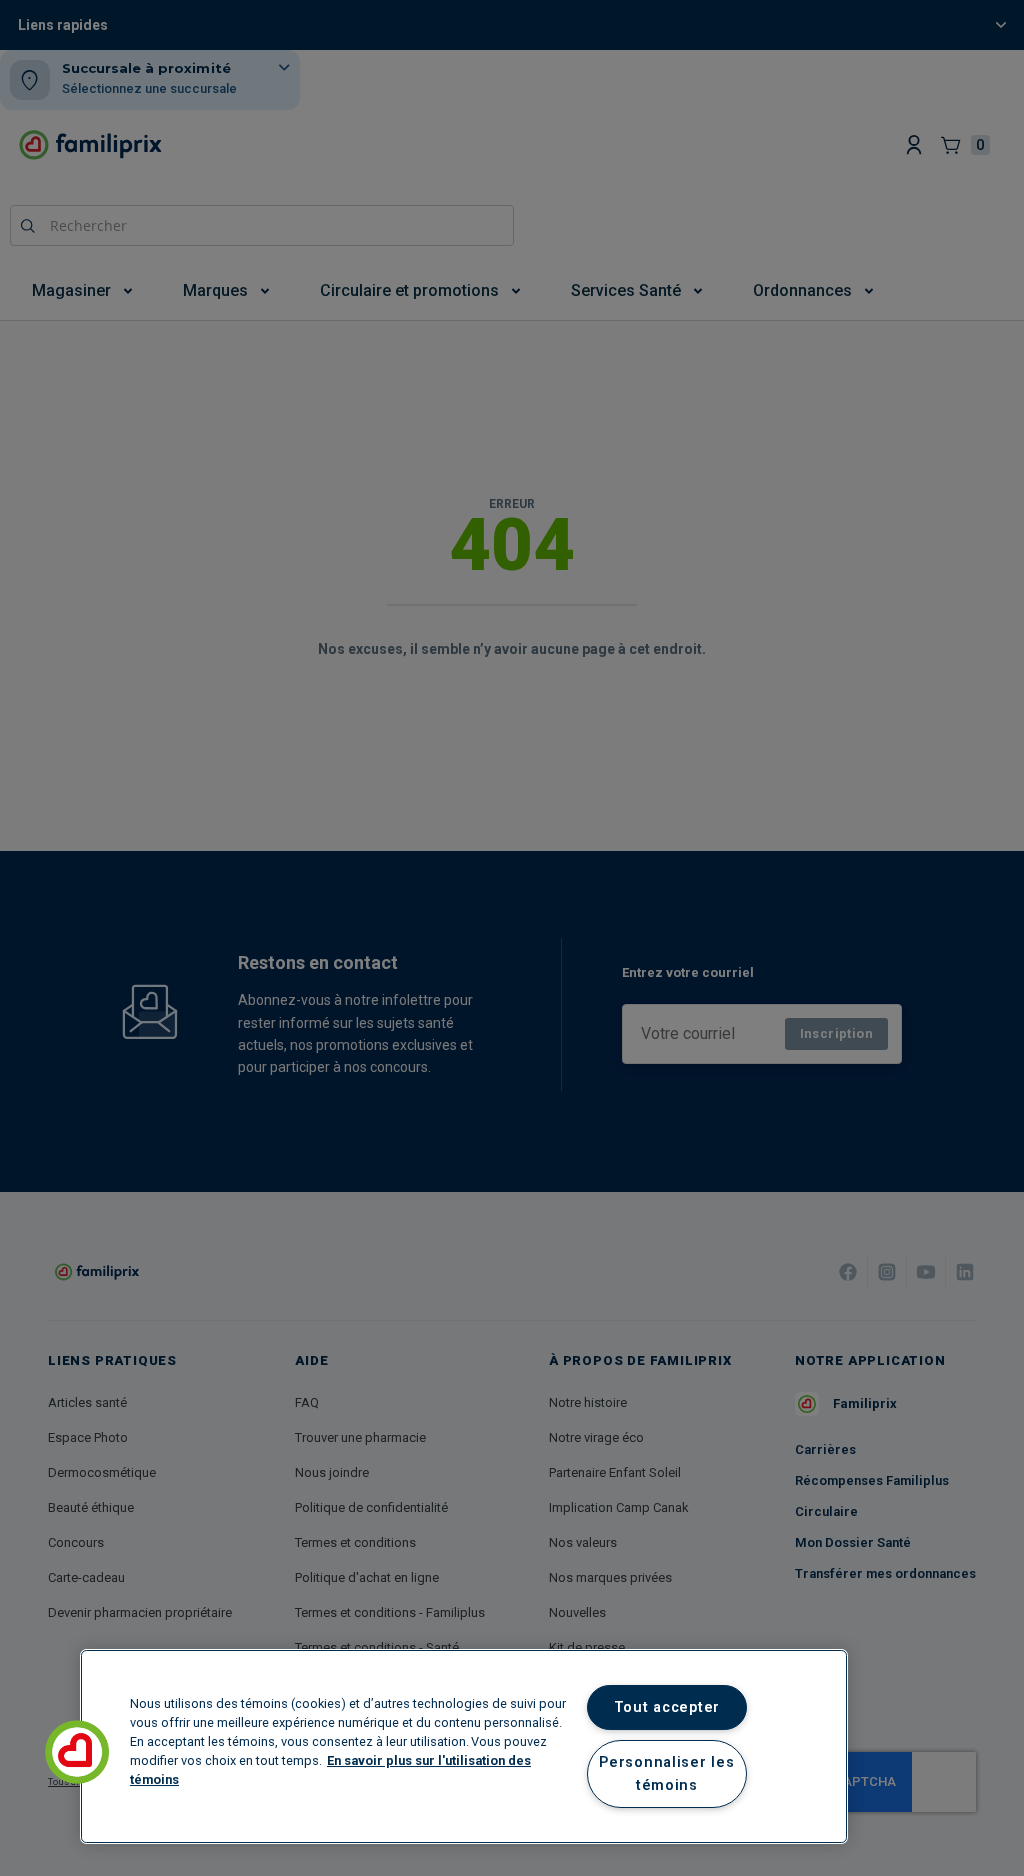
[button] (77, 1752)
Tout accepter (667, 1707)
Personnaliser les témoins (666, 1774)
